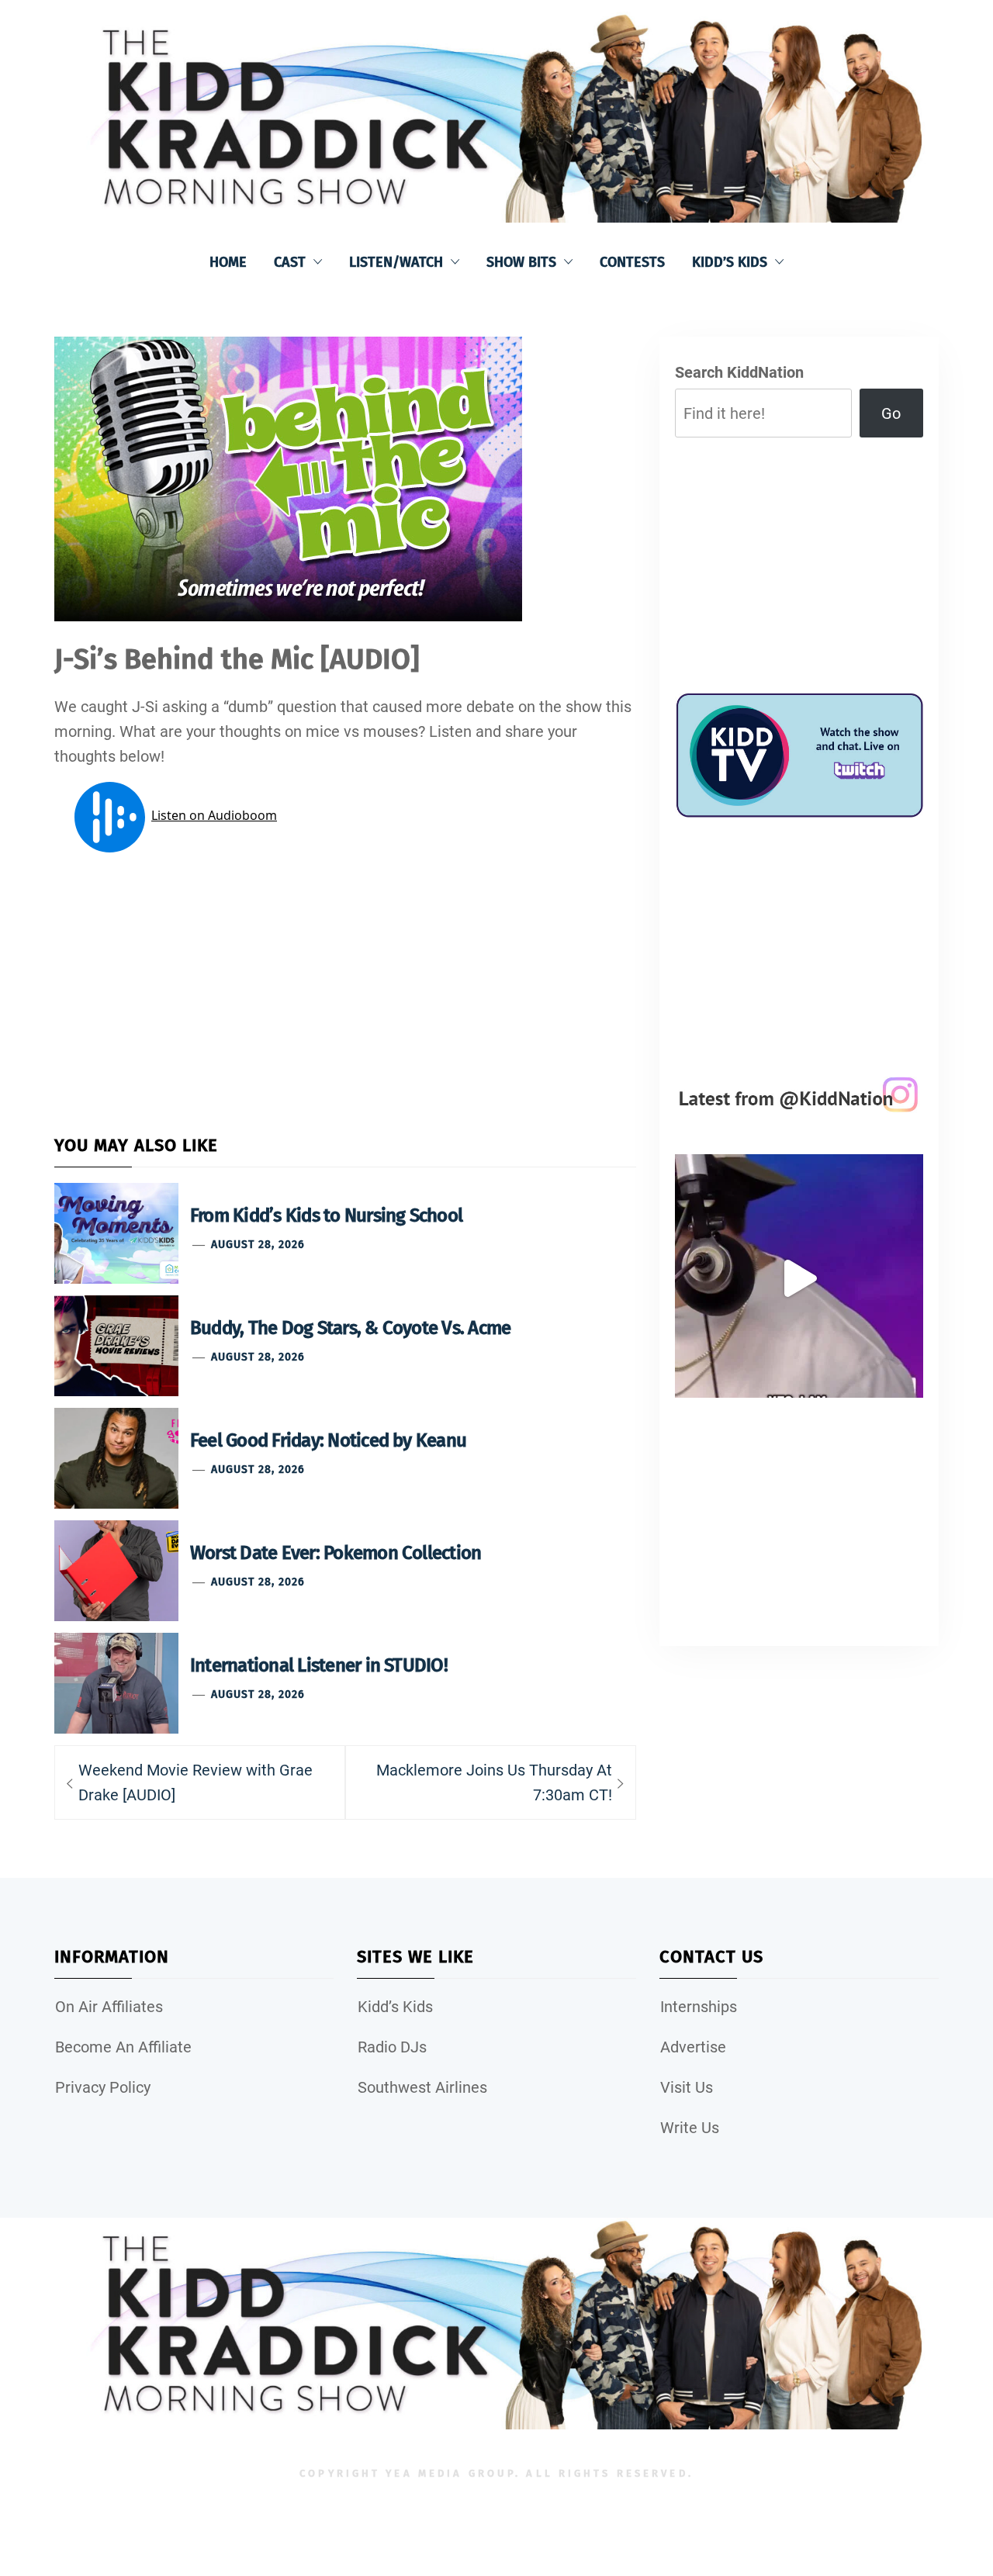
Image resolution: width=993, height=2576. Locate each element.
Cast (290, 262)
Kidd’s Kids (730, 262)
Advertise (693, 2047)
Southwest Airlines (422, 2087)
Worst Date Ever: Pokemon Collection (336, 1553)
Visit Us (687, 2087)
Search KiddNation (739, 372)
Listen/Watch (396, 262)
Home (228, 262)
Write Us (690, 2128)
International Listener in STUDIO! (319, 1665)
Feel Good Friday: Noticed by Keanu (328, 1440)
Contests (632, 262)
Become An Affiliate (123, 2047)
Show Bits (521, 262)
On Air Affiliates (109, 2007)
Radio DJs (392, 2047)
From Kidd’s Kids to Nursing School (326, 1215)
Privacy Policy (103, 2087)
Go (891, 413)
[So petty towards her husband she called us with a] (799, 1278)
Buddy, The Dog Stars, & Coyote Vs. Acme (350, 1328)
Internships (699, 2007)
